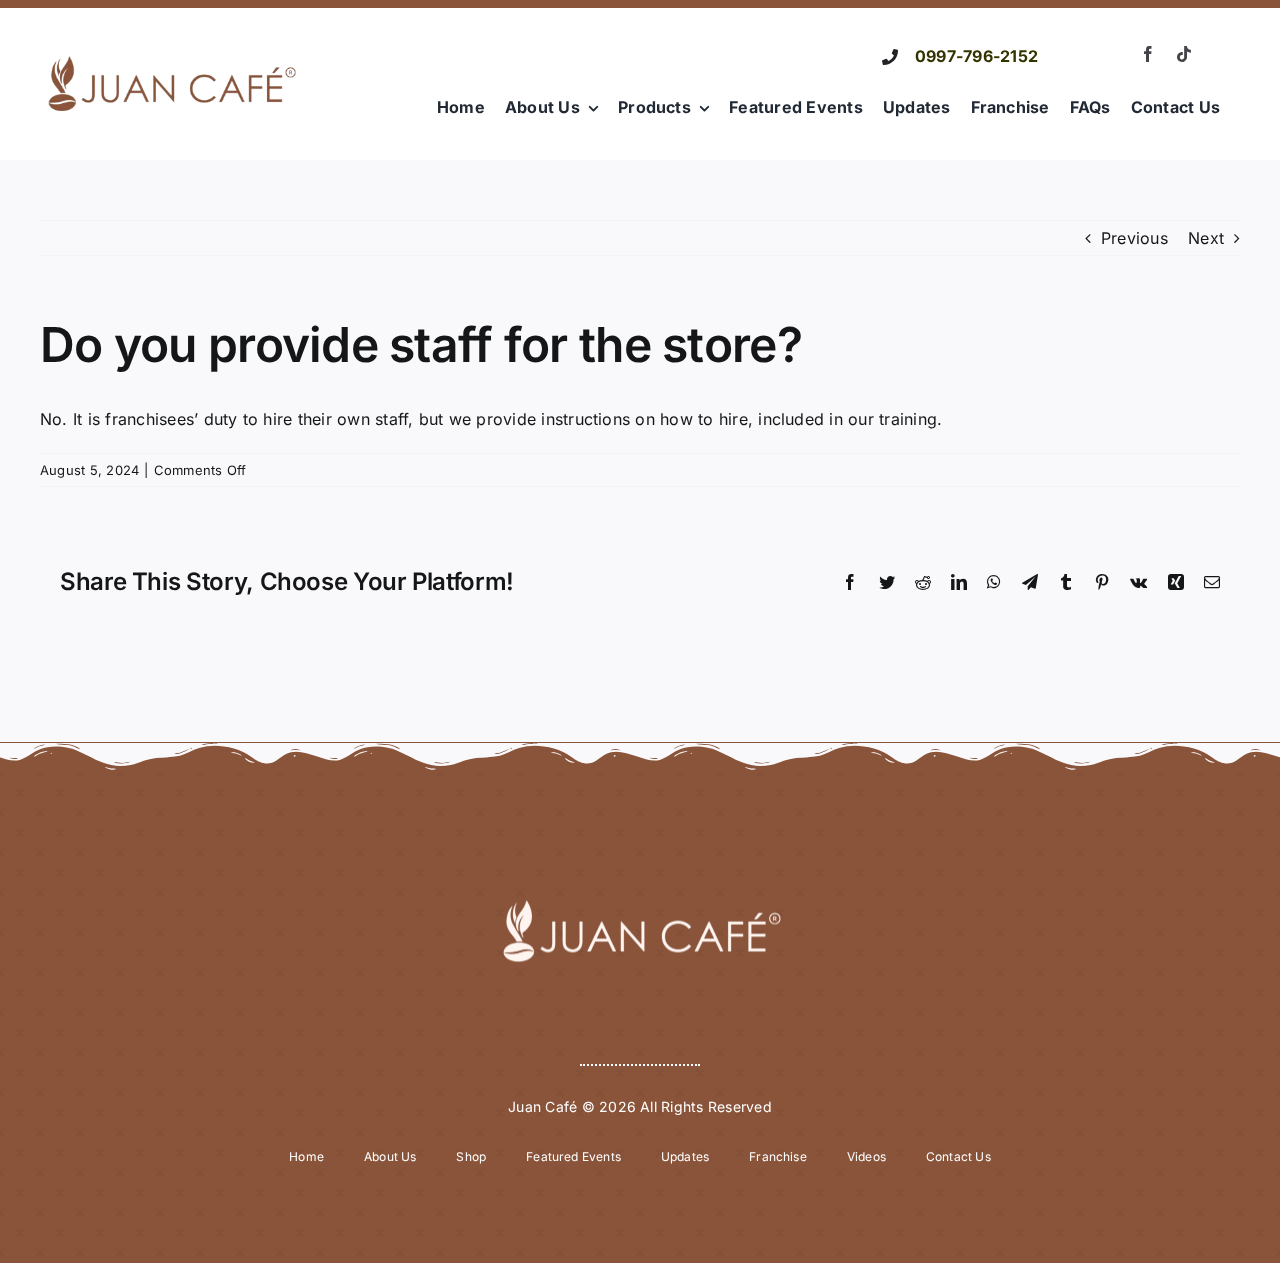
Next (1206, 238)
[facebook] (1148, 54)
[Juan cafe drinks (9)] (172, 51)
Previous (1134, 238)
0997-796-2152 (976, 56)
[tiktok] (1184, 54)
